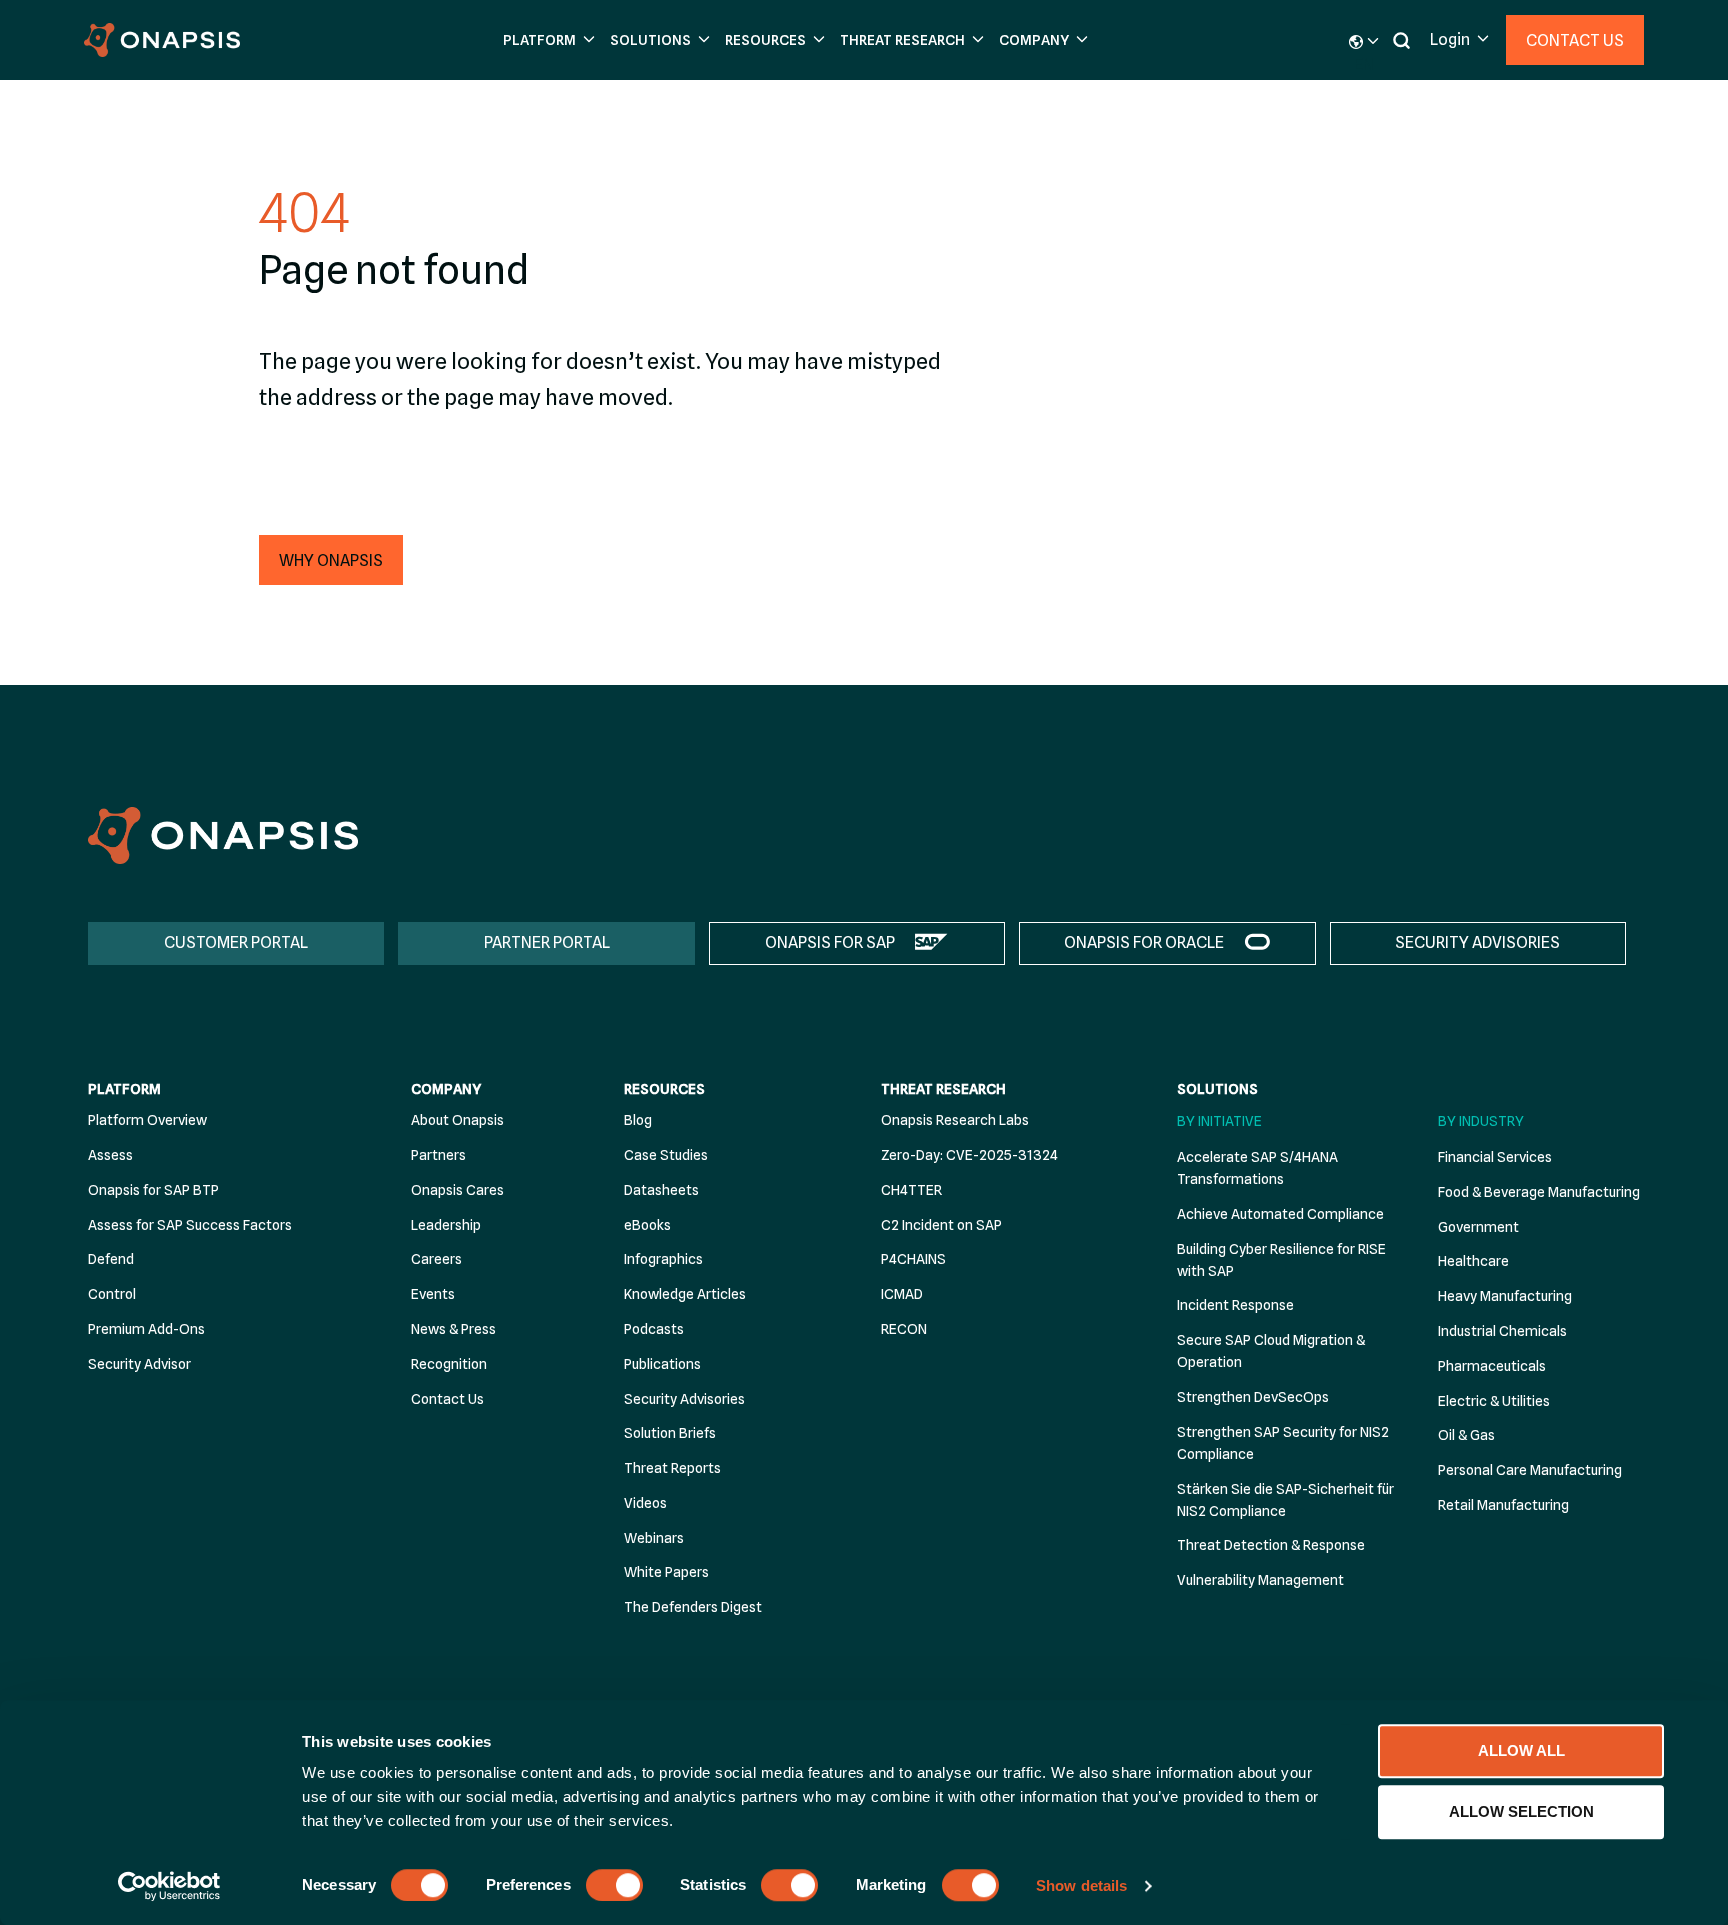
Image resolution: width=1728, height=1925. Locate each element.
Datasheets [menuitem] (661, 1190)
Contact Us (1575, 40)
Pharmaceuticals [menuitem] (1492, 1366)
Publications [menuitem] (662, 1364)
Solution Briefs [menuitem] (670, 1433)
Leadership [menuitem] (446, 1225)
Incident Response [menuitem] (1235, 1305)
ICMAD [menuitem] (902, 1294)
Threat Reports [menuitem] (672, 1468)
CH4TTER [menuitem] (911, 1190)
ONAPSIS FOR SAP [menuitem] (830, 942)
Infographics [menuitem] (663, 1259)
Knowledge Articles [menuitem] (685, 1294)
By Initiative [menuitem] (1219, 1121)
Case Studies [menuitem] (666, 1155)
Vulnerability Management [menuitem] (1260, 1580)
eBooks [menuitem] (647, 1225)
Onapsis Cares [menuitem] (457, 1190)
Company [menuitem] (446, 1089)
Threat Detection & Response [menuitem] (1271, 1545)
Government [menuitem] (1478, 1227)
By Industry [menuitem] (1481, 1121)
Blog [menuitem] (638, 1120)
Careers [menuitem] (436, 1259)
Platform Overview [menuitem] (147, 1120)
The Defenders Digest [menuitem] (693, 1607)
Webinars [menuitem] (654, 1538)
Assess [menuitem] (110, 1155)
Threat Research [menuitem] (943, 1089)
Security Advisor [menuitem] (139, 1364)
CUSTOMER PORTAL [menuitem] (236, 942)
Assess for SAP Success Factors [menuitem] (190, 1225)
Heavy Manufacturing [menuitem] (1505, 1296)
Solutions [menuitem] (1217, 1089)
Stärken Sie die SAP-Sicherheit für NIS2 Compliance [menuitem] (1285, 1500)
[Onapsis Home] (223, 835)
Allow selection (1521, 1811)
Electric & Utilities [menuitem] (1494, 1401)
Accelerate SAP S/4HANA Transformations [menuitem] (1257, 1168)
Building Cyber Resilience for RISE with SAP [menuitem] (1281, 1260)
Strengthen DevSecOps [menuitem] (1253, 1397)
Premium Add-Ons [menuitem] (146, 1329)
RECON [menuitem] (904, 1329)
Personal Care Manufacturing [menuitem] (1530, 1470)
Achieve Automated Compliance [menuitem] (1280, 1214)
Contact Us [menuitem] (447, 1399)
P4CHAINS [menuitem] (913, 1259)
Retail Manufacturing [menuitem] (1503, 1505)
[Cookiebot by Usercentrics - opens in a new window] (169, 1886)
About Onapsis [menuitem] (457, 1120)
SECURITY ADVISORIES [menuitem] (1477, 942)
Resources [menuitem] (664, 1089)
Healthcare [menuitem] (1473, 1261)
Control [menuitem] (112, 1294)
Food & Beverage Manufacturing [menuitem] (1539, 1192)
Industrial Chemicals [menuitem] (1502, 1331)
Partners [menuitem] (438, 1155)
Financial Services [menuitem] (1495, 1157)
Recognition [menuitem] (449, 1364)
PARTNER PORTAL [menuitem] (547, 942)
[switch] (614, 1885)
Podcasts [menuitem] (654, 1329)
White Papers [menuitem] (666, 1572)
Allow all (1521, 1750)
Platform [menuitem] (124, 1089)
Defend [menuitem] (111, 1259)
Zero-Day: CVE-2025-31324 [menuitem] (969, 1155)
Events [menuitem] (433, 1294)
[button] (546, 40)
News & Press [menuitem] (453, 1329)
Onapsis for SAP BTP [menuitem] (153, 1190)
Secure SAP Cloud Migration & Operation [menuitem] (1271, 1351)
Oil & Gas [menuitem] (1466, 1435)
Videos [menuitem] (645, 1503)
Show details (1081, 1885)
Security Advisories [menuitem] (684, 1399)
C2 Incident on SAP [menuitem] (941, 1225)
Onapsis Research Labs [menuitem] (955, 1120)
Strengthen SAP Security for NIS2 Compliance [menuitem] (1283, 1443)
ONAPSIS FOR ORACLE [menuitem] (1144, 942)
